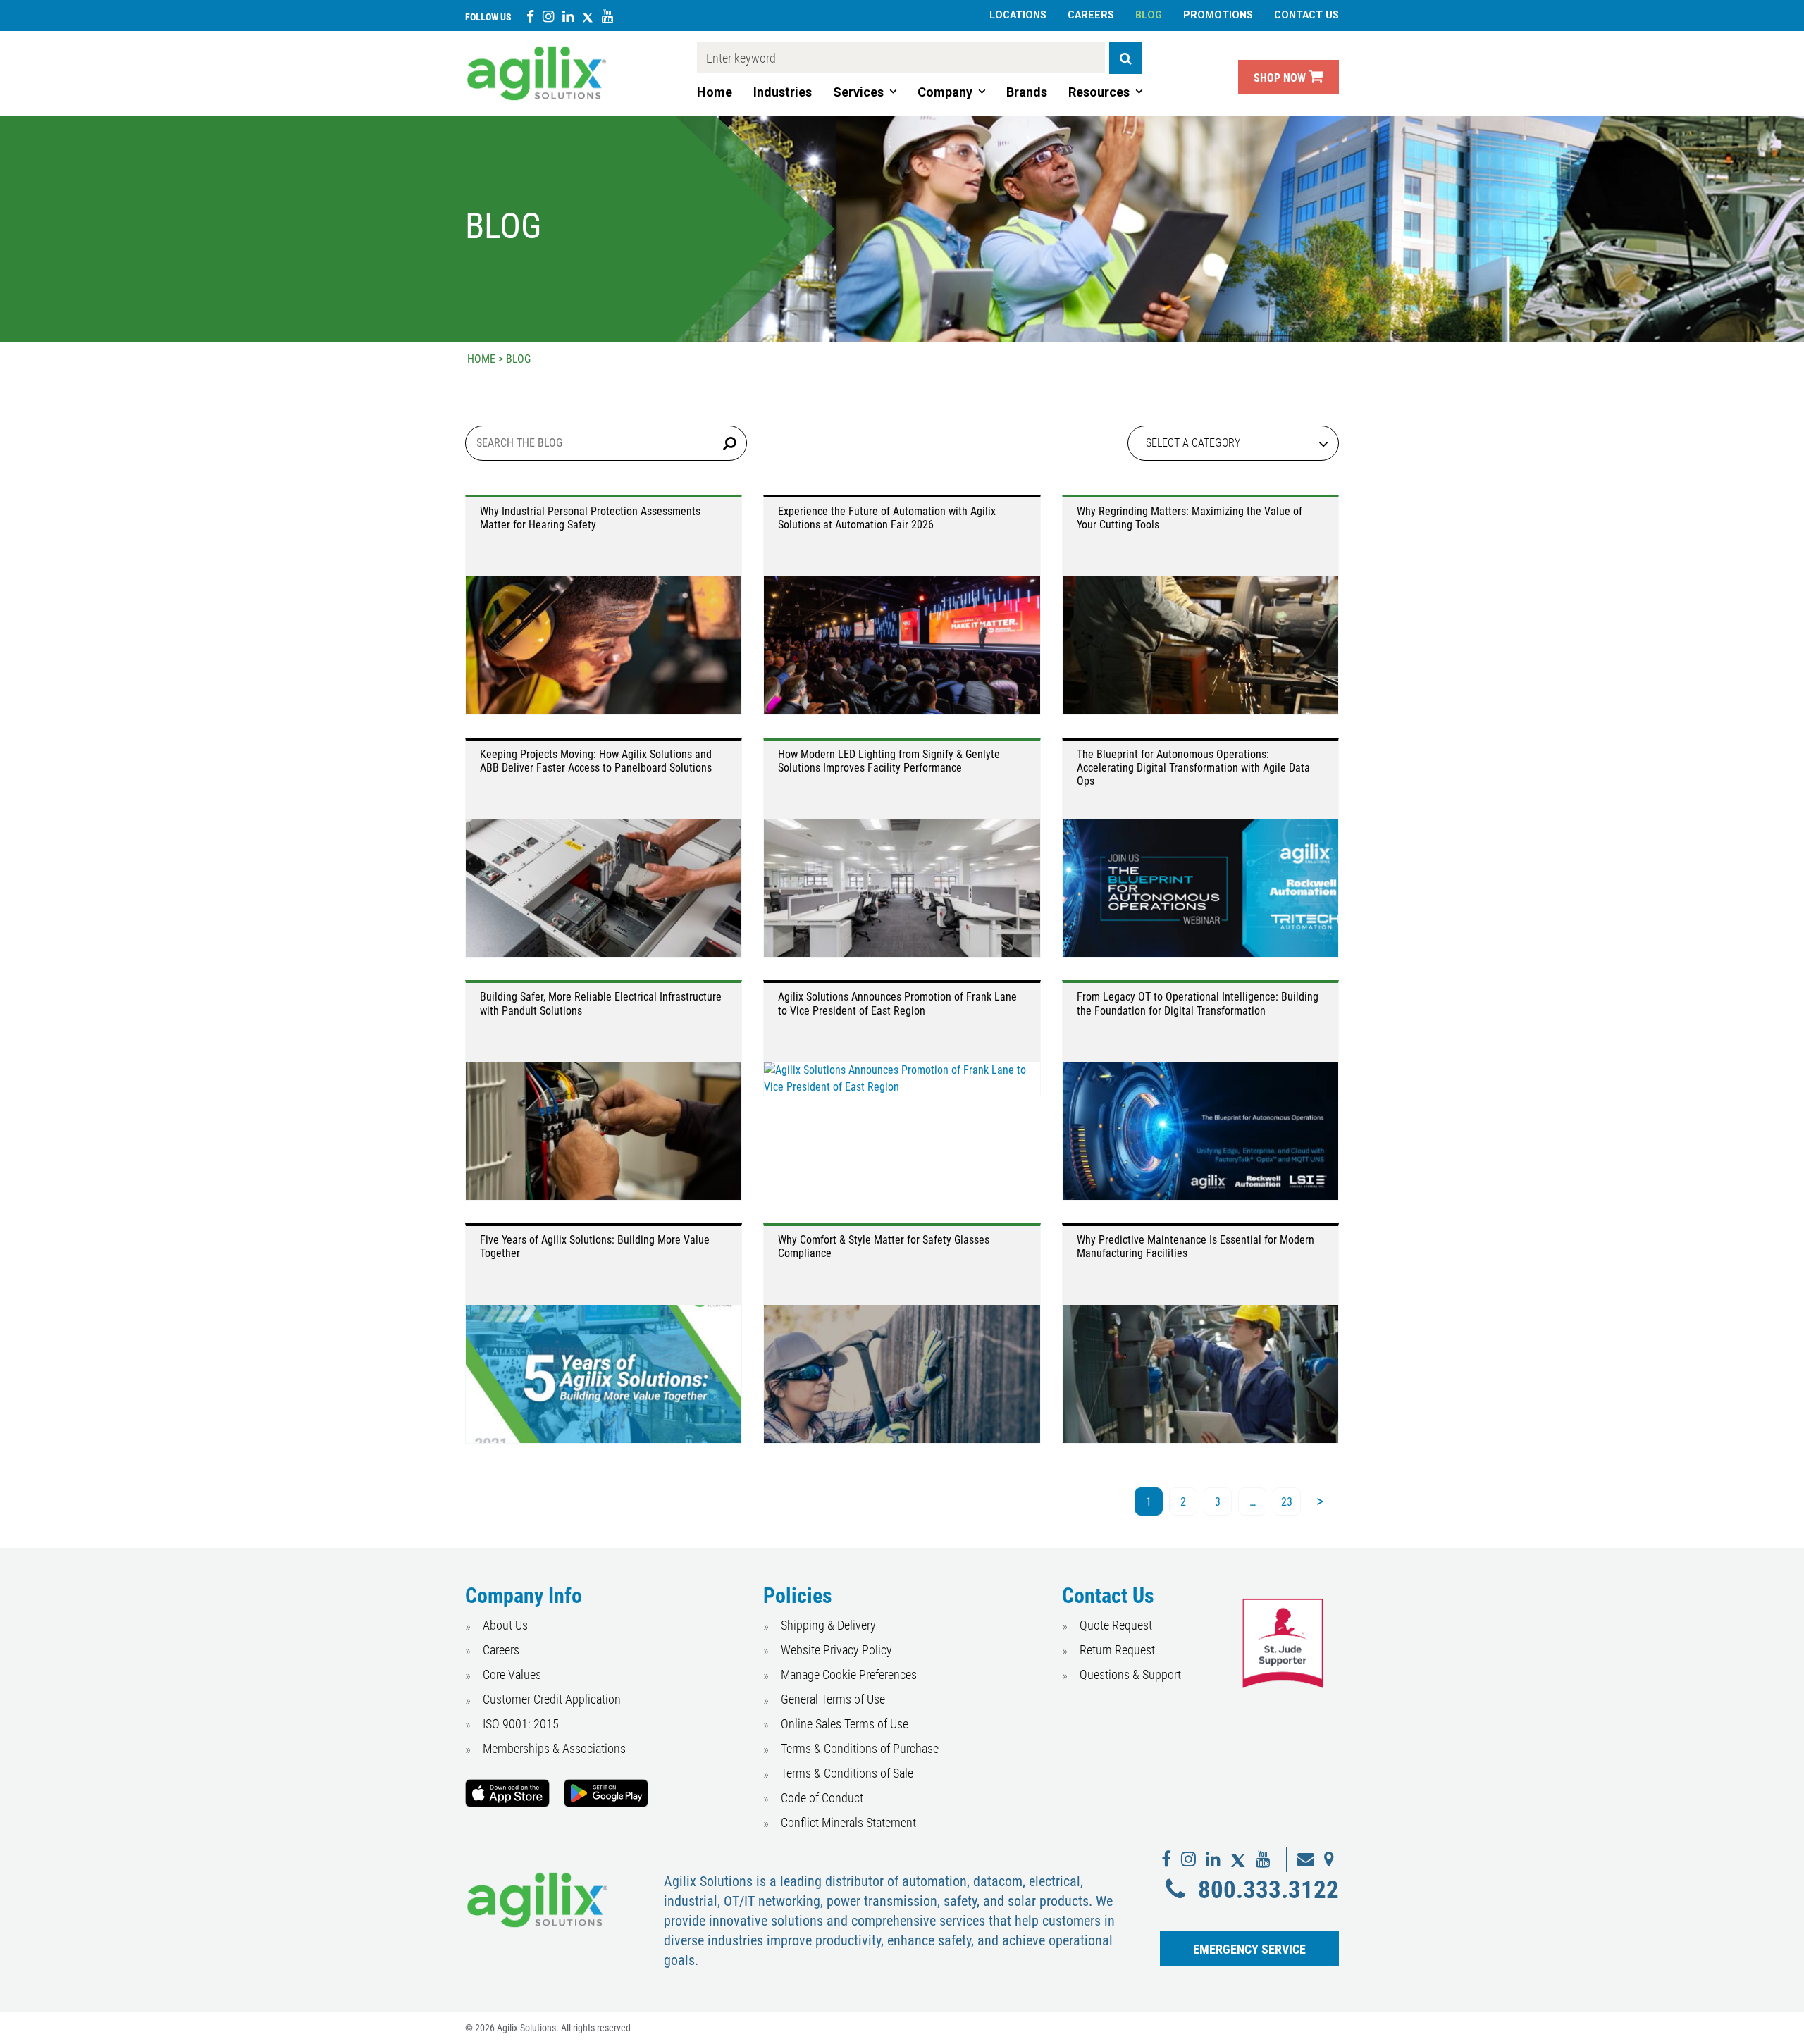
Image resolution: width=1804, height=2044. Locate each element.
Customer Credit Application (552, 1699)
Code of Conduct (822, 1798)
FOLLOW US (488, 17)
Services (858, 92)
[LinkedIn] (568, 16)
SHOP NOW (1281, 78)
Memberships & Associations (554, 1748)
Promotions (1218, 15)
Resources (1099, 92)
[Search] (1126, 58)
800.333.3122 (1268, 1890)
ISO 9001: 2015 (521, 1724)
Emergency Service (1249, 1949)
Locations (1018, 15)
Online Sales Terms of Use (845, 1724)
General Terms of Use (833, 1699)
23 (1287, 1502)
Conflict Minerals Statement (848, 1822)
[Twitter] (588, 16)
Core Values (512, 1674)
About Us (505, 1625)
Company (945, 92)
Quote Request (1116, 1625)
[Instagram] (548, 16)
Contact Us (1306, 15)
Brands (1027, 92)
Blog (1149, 15)
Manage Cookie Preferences (849, 1674)
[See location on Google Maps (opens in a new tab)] (1329, 1859)
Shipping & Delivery (828, 1625)
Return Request (1117, 1650)
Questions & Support (1130, 1674)
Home (715, 92)
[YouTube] (607, 16)
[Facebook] (530, 16)
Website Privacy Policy (836, 1650)
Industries (783, 92)
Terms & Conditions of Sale (847, 1773)
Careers (1091, 15)
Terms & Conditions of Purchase (860, 1748)
